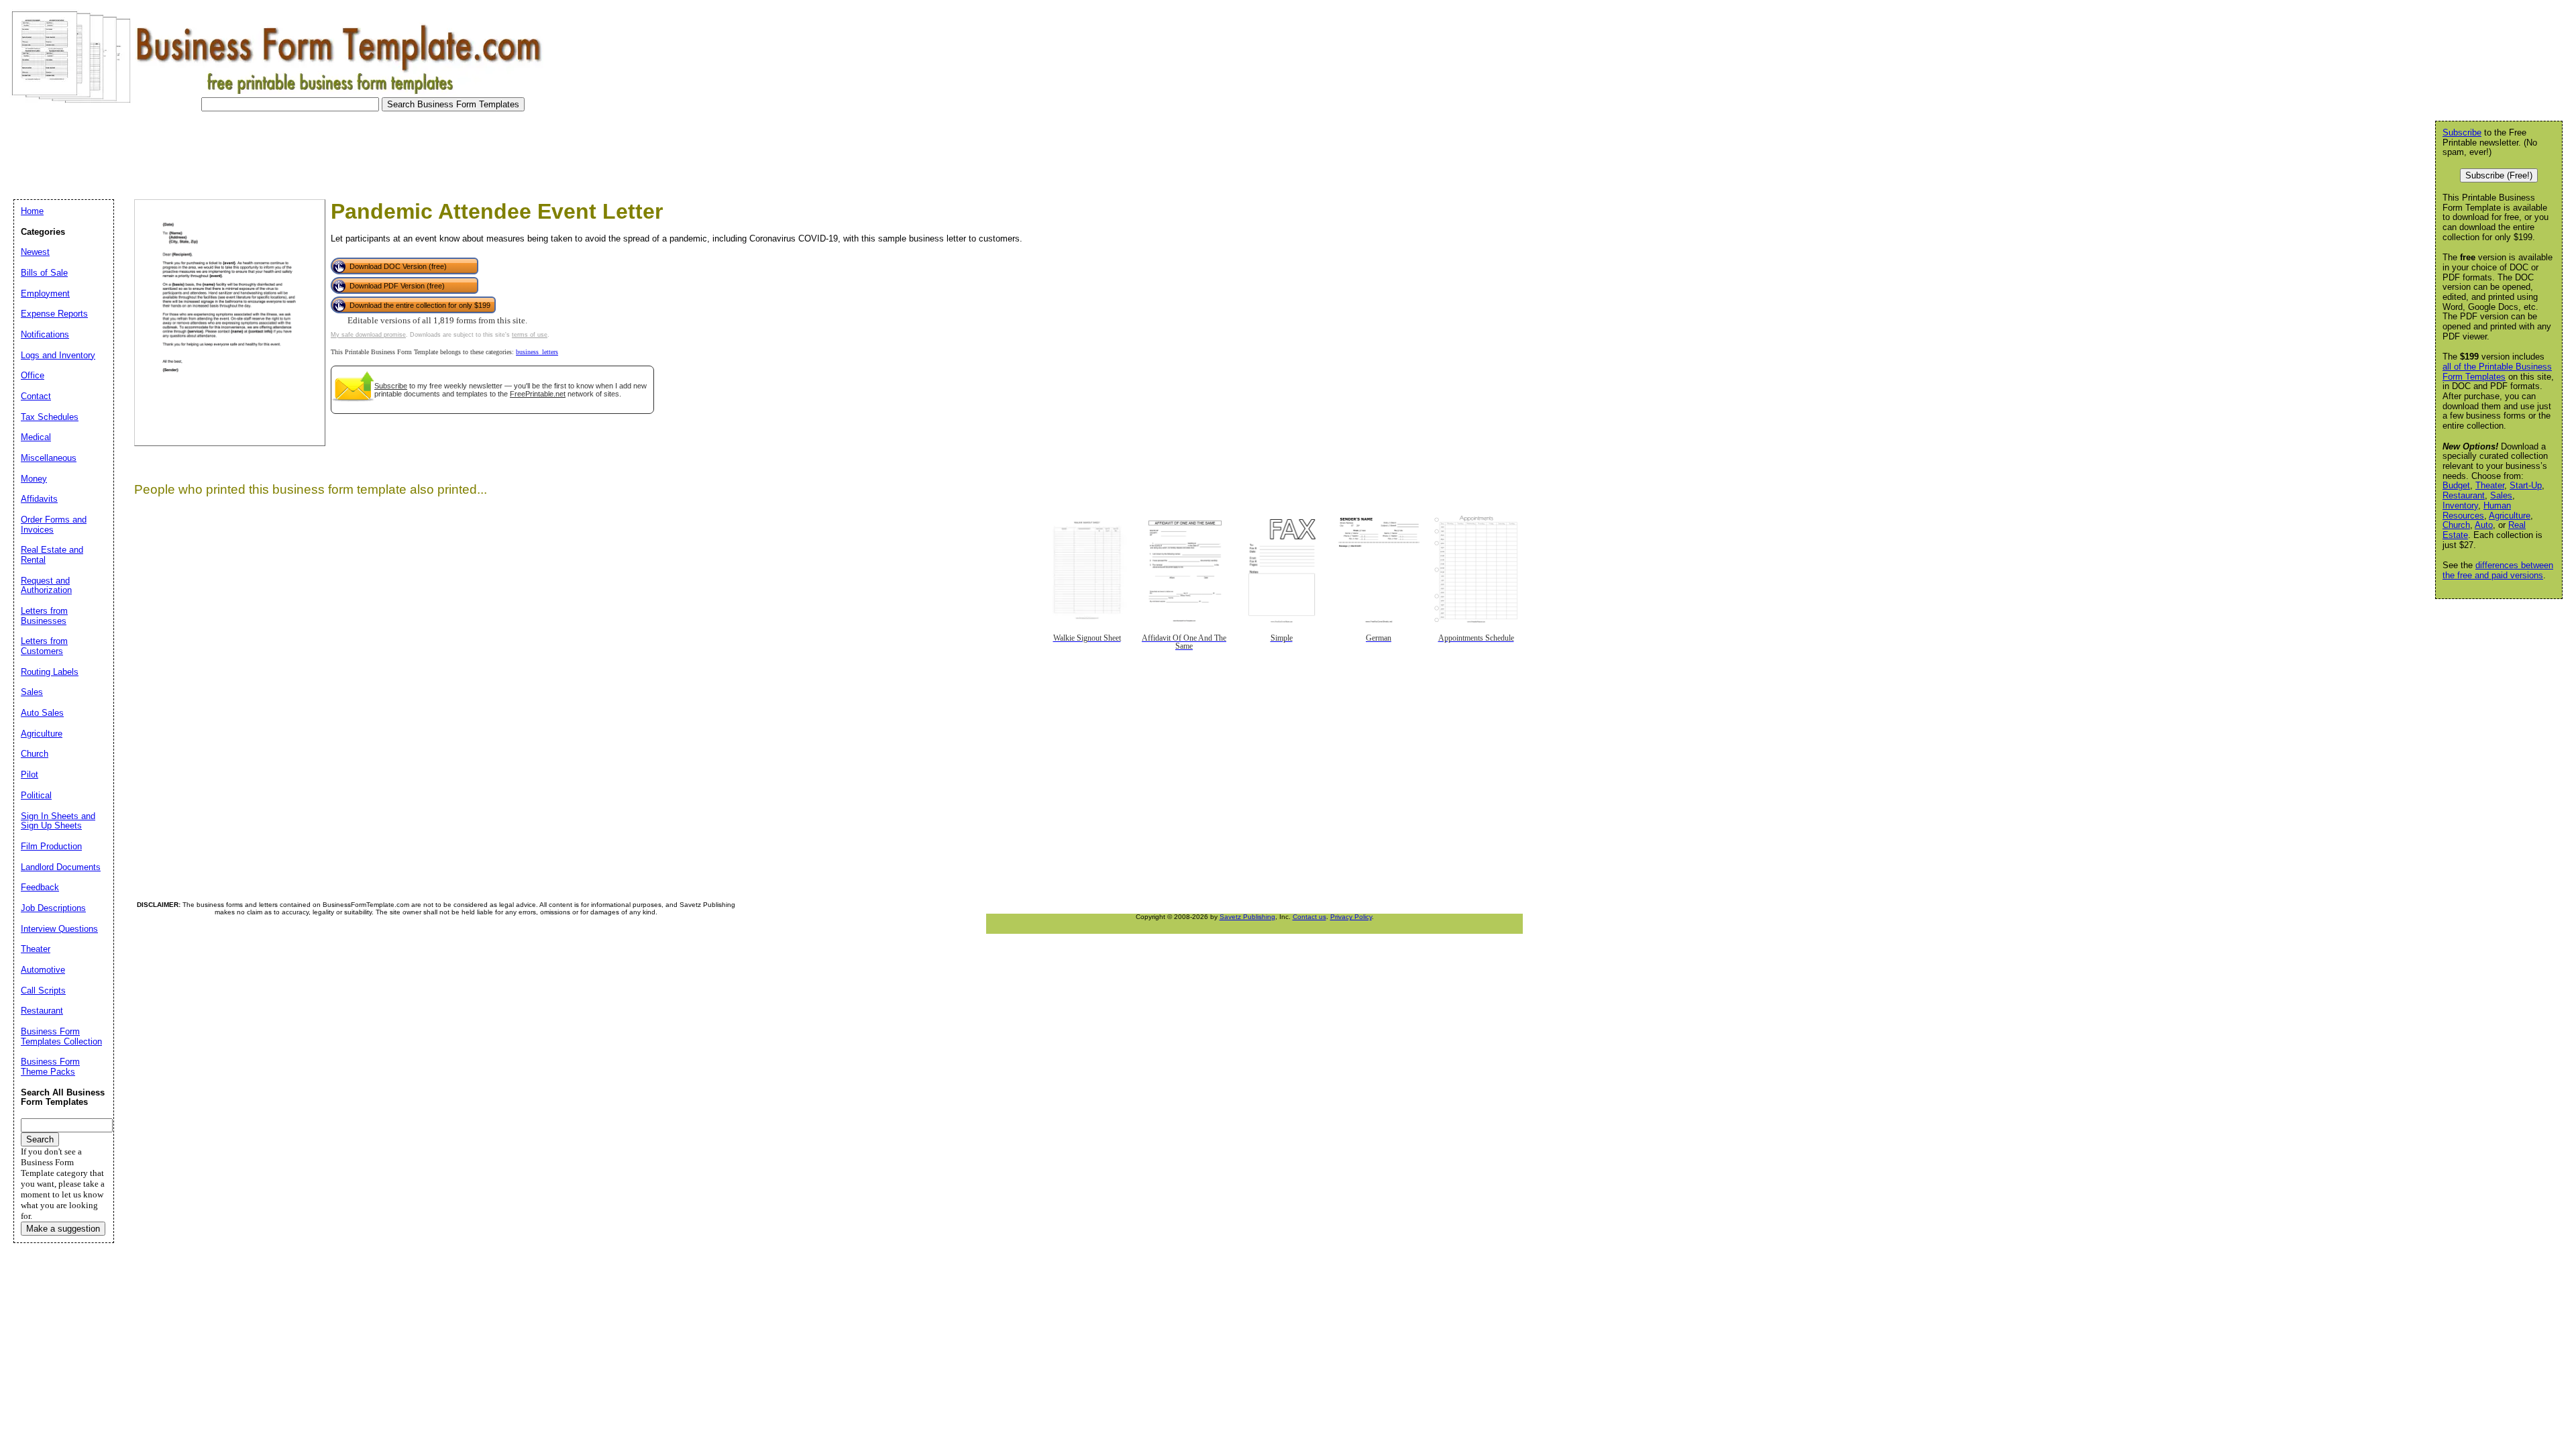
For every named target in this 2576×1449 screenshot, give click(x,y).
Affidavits (39, 499)
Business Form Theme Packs (50, 1067)
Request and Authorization (46, 586)
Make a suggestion (63, 1229)
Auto (2484, 525)
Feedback (40, 887)
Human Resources (2477, 511)
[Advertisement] (251, 152)
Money (34, 479)
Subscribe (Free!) (2499, 175)
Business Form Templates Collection (61, 1036)
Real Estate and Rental (52, 555)
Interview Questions (59, 929)
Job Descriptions (53, 908)
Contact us (1309, 917)
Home (32, 211)
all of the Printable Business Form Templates (2497, 372)
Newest (35, 252)
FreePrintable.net (538, 394)
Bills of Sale (44, 273)
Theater (2490, 485)
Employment (45, 293)
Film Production (51, 846)
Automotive (43, 970)
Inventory (2460, 505)
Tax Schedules (50, 417)
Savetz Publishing (1247, 917)
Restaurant (2464, 495)
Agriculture (2510, 516)
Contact (36, 396)
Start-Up (2526, 485)
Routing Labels (50, 672)
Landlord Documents (61, 867)
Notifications (45, 334)
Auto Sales (42, 713)
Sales (2501, 495)
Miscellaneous (49, 458)
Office (33, 375)
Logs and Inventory (58, 355)
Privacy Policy (1351, 917)
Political (36, 795)
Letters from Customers (44, 646)
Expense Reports (54, 314)
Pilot (30, 774)
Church (2456, 525)
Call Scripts (43, 990)
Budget (2456, 485)
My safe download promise (368, 335)
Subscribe (391, 386)
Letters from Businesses (44, 616)
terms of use (530, 335)
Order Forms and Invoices (54, 525)
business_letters (537, 352)
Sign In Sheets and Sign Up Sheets (58, 821)
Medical (36, 437)
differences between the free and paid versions (2498, 570)
